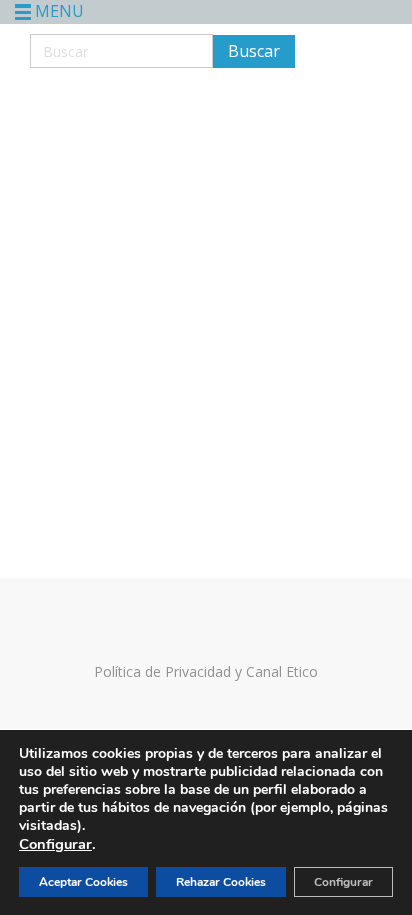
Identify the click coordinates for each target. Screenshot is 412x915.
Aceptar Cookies (83, 882)
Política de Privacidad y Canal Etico (206, 671)
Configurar (55, 844)
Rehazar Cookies (221, 882)
